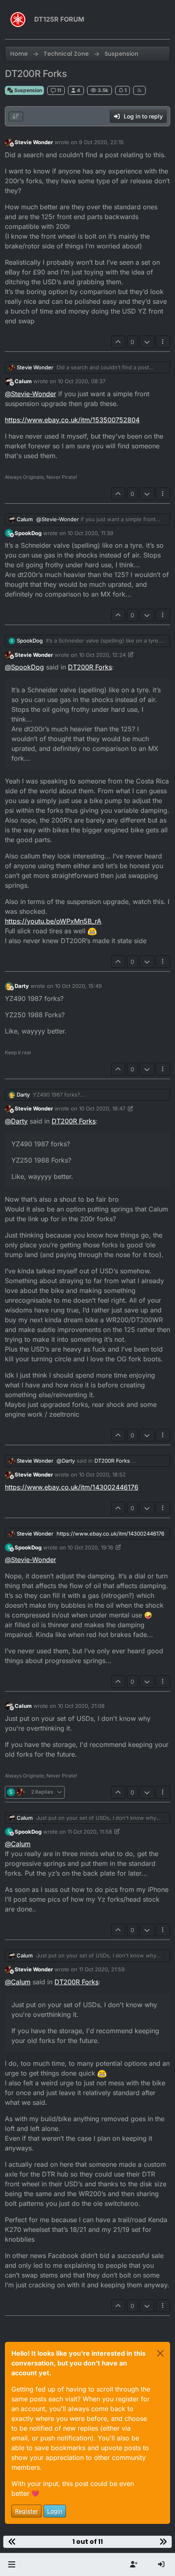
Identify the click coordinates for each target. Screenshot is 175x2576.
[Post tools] (163, 342)
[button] (12, 2565)
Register (26, 2511)
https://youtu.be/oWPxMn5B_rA (53, 921)
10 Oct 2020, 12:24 (102, 655)
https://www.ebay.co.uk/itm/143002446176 (72, 1487)
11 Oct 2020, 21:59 (102, 1969)
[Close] (160, 2353)
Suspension (27, 90)
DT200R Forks (90, 667)
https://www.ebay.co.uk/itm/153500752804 (72, 420)
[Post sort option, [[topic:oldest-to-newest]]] (16, 116)
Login (55, 2511)
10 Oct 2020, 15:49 (78, 986)
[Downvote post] (147, 342)
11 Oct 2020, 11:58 (90, 1832)
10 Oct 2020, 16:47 (102, 1108)
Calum (23, 381)
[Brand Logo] (18, 20)
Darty (22, 986)
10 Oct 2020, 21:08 (81, 1706)
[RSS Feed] (139, 90)
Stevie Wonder (34, 142)
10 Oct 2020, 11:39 (90, 533)
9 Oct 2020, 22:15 (101, 142)
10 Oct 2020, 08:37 (82, 381)
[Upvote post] (118, 342)
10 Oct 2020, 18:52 (102, 1475)
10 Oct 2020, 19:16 (90, 1547)
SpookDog (28, 533)
